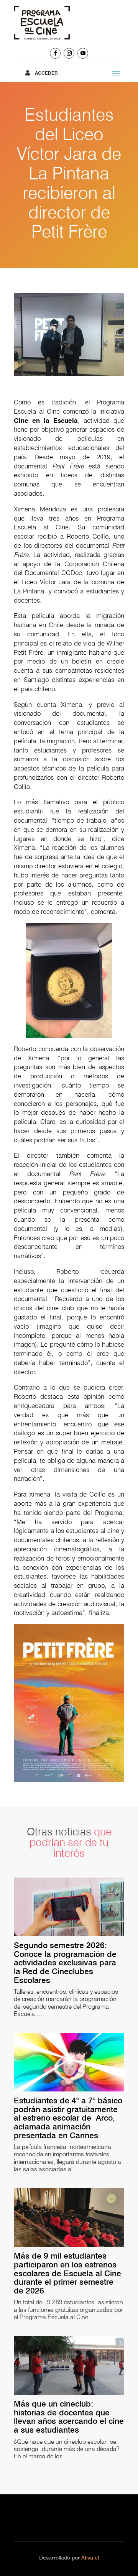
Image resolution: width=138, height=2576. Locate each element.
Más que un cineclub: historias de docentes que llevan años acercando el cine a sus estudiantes (69, 2417)
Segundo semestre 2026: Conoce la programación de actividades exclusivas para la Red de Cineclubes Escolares (65, 1963)
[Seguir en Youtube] (83, 53)
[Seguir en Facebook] (55, 53)
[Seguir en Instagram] (69, 53)
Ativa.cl (90, 2558)
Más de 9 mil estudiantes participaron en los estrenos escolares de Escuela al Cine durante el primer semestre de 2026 (67, 2273)
